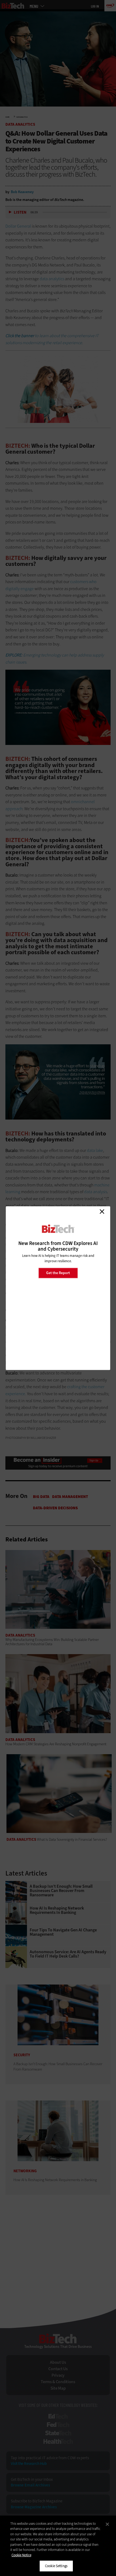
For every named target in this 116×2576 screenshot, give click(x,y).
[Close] (107, 2524)
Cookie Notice (21, 2555)
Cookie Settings (56, 2566)
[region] (58, 2546)
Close (102, 1212)
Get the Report (58, 1273)
